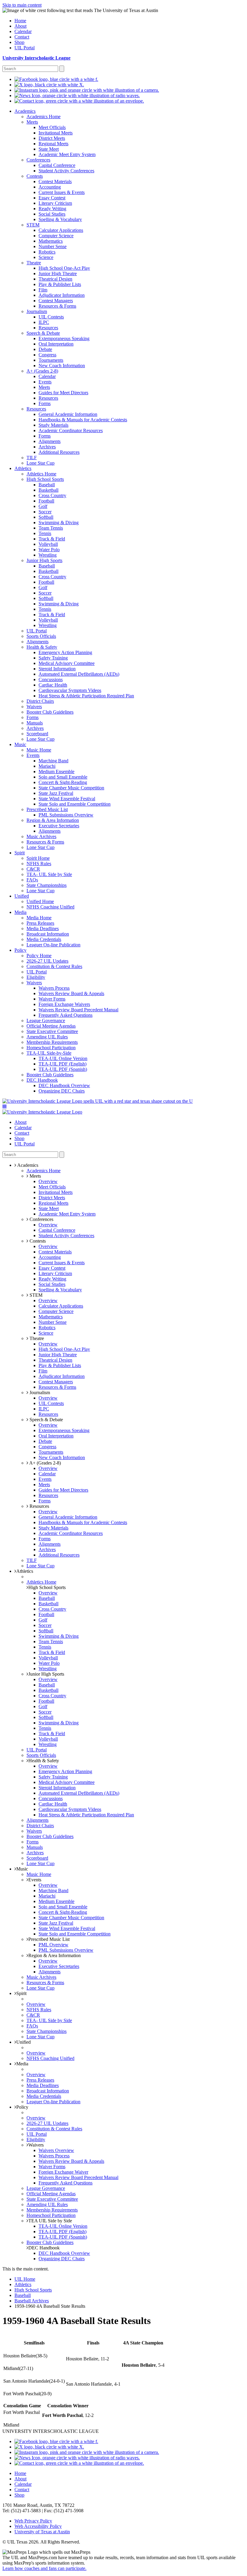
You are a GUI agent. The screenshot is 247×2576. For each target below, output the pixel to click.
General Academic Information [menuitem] (68, 414)
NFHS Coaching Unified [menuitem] (50, 907)
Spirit (21, 1993)
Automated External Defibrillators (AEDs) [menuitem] (79, 674)
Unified (23, 2042)
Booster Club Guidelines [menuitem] (50, 712)
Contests (37, 1241)
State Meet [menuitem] (49, 149)
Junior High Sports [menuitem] (44, 560)
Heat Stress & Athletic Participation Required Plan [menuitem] (86, 696)
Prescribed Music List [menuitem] (47, 809)
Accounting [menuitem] (50, 187)
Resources (39, 1506)
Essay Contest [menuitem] (52, 198)
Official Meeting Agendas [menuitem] (51, 1026)
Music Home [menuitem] (39, 750)
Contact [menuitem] (22, 37)
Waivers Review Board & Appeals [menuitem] (71, 993)
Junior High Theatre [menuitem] (58, 274)
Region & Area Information (55, 1955)
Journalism (39, 1393)
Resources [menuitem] (48, 328)
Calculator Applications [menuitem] (61, 230)
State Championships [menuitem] (47, 885)
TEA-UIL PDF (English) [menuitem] (63, 1064)
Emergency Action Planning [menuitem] (65, 652)
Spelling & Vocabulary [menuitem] (60, 219)
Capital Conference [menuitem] (57, 165)
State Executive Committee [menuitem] (52, 1031)
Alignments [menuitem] (50, 441)
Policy (22, 2107)
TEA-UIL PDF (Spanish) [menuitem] (63, 1069)
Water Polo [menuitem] (49, 550)
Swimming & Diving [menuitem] (59, 523)
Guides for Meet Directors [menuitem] (63, 393)
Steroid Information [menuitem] (57, 669)
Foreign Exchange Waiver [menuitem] (63, 2172)
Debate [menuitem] (45, 349)
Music (22, 1869)
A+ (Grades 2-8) (45, 1463)
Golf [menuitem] (43, 506)
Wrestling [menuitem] (48, 555)
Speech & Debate (46, 1420)
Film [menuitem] (43, 290)
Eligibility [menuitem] (36, 977)
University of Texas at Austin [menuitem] (42, 2532)
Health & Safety (44, 1761)
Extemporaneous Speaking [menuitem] (64, 338)
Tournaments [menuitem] (51, 360)
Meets (35, 1176)
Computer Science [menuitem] (56, 236)
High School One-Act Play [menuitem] (64, 268)
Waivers (36, 2145)
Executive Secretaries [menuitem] (59, 826)
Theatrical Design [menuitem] (55, 279)
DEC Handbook (44, 2248)
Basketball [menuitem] (48, 490)
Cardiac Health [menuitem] (53, 685)
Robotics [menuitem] (47, 252)
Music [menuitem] (20, 744)
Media (22, 2064)
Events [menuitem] (45, 382)
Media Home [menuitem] (39, 918)
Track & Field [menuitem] (52, 539)
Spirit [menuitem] (20, 853)
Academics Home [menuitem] (44, 117)
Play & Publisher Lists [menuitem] (60, 284)
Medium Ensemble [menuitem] (56, 772)
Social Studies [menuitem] (52, 214)
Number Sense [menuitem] (53, 246)
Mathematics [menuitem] (51, 241)
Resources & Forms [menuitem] (57, 306)
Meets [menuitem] (32, 122)
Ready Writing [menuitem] (52, 209)
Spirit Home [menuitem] (38, 858)
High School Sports (47, 1587)
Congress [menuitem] (47, 355)
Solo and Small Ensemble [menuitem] (63, 777)
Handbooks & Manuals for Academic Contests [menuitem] (83, 420)
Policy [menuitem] (20, 950)
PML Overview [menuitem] (53, 1945)
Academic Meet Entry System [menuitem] (67, 154)
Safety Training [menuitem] (53, 658)
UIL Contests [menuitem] (51, 317)
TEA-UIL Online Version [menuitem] (63, 1058)
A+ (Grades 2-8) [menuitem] (42, 371)
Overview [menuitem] (48, 1181)
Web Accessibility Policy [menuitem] (38, 2526)
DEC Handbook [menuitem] (42, 1080)
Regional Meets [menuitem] (53, 144)
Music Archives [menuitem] (41, 836)
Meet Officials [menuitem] (52, 127)
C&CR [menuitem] (33, 869)
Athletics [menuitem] (23, 468)
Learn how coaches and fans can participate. (44, 2568)
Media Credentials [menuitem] (44, 939)
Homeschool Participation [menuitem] (51, 1048)
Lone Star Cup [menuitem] (41, 463)
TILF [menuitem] (32, 458)
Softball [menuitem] (46, 517)
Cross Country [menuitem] (52, 495)
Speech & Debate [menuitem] (43, 333)
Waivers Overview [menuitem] (56, 2150)
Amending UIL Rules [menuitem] (47, 1037)
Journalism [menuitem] (37, 311)
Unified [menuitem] (22, 896)
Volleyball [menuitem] (48, 544)
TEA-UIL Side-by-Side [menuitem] (49, 1053)
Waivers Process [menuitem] (54, 988)
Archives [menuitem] (47, 447)
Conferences (41, 1219)
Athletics (25, 1571)
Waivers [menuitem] (34, 707)
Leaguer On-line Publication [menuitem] (53, 945)
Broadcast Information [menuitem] (48, 934)
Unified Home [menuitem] (40, 901)
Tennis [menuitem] (45, 533)
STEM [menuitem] (33, 225)
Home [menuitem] (20, 21)
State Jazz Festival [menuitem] (56, 793)
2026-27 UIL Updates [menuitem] (47, 961)
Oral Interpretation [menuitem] (56, 344)
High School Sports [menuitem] (45, 479)
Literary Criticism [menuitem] (55, 203)
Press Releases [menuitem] (40, 923)
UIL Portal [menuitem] (25, 48)
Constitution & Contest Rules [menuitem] (54, 966)
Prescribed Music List (49, 1939)
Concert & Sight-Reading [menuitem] (63, 782)
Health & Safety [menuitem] (42, 647)
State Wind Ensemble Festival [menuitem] (67, 799)
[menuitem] (56, 79)
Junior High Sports (46, 1674)
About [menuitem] (20, 26)
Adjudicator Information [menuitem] (62, 295)
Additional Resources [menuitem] (59, 452)
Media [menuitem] (20, 912)
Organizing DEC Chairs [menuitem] (62, 1091)
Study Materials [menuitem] (53, 425)
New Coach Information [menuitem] (62, 366)
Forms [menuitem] (45, 403)
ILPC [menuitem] (44, 322)
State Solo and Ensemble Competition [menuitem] (75, 804)
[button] (5, 1107)
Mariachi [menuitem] (47, 766)
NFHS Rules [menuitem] (39, 864)
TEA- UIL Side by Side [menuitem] (49, 874)
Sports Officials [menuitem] (41, 636)
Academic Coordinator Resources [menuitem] (71, 430)
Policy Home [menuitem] (39, 956)
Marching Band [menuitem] (53, 761)
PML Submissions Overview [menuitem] (66, 815)
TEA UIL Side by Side (50, 2221)
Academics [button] (27, 1165)
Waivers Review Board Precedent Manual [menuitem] (78, 1010)
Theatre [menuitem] (34, 263)
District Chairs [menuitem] (40, 701)
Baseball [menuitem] (47, 485)
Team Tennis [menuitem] (51, 528)
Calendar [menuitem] (23, 31)
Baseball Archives (32, 2301)
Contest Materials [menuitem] (55, 181)
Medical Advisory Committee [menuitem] (67, 663)
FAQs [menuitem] (32, 880)
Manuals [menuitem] (35, 723)
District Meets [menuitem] (52, 138)
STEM (35, 1295)
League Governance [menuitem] (46, 1021)
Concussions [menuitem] (51, 679)
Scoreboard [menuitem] (37, 734)
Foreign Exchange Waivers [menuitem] (64, 1004)
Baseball (23, 2295)
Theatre (36, 1338)
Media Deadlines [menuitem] (43, 928)
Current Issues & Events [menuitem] (62, 192)
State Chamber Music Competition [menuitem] (71, 788)
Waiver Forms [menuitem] (52, 999)
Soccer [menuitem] (45, 512)
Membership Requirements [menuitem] (52, 1042)
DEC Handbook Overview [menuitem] (64, 1085)
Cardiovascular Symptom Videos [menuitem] (70, 690)
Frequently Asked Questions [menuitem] (66, 1015)
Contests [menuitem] (35, 176)
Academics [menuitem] (25, 111)
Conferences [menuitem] (38, 160)
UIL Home (25, 2279)
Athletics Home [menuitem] (41, 474)
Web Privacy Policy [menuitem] (33, 2521)
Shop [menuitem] (19, 42)
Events (35, 1880)
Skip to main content (22, 5)
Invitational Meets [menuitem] (56, 133)
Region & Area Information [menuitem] (53, 820)
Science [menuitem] (46, 257)
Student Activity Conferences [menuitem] (66, 171)
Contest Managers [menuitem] (56, 301)
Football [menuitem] (46, 501)
